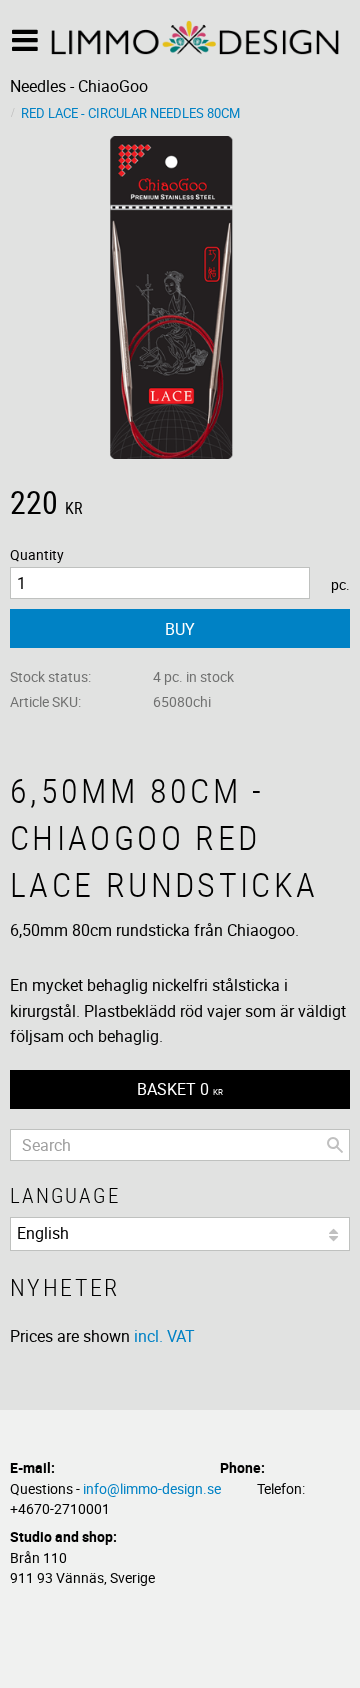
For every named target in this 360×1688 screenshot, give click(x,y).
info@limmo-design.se (152, 1488)
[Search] (335, 1145)
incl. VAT (164, 1336)
